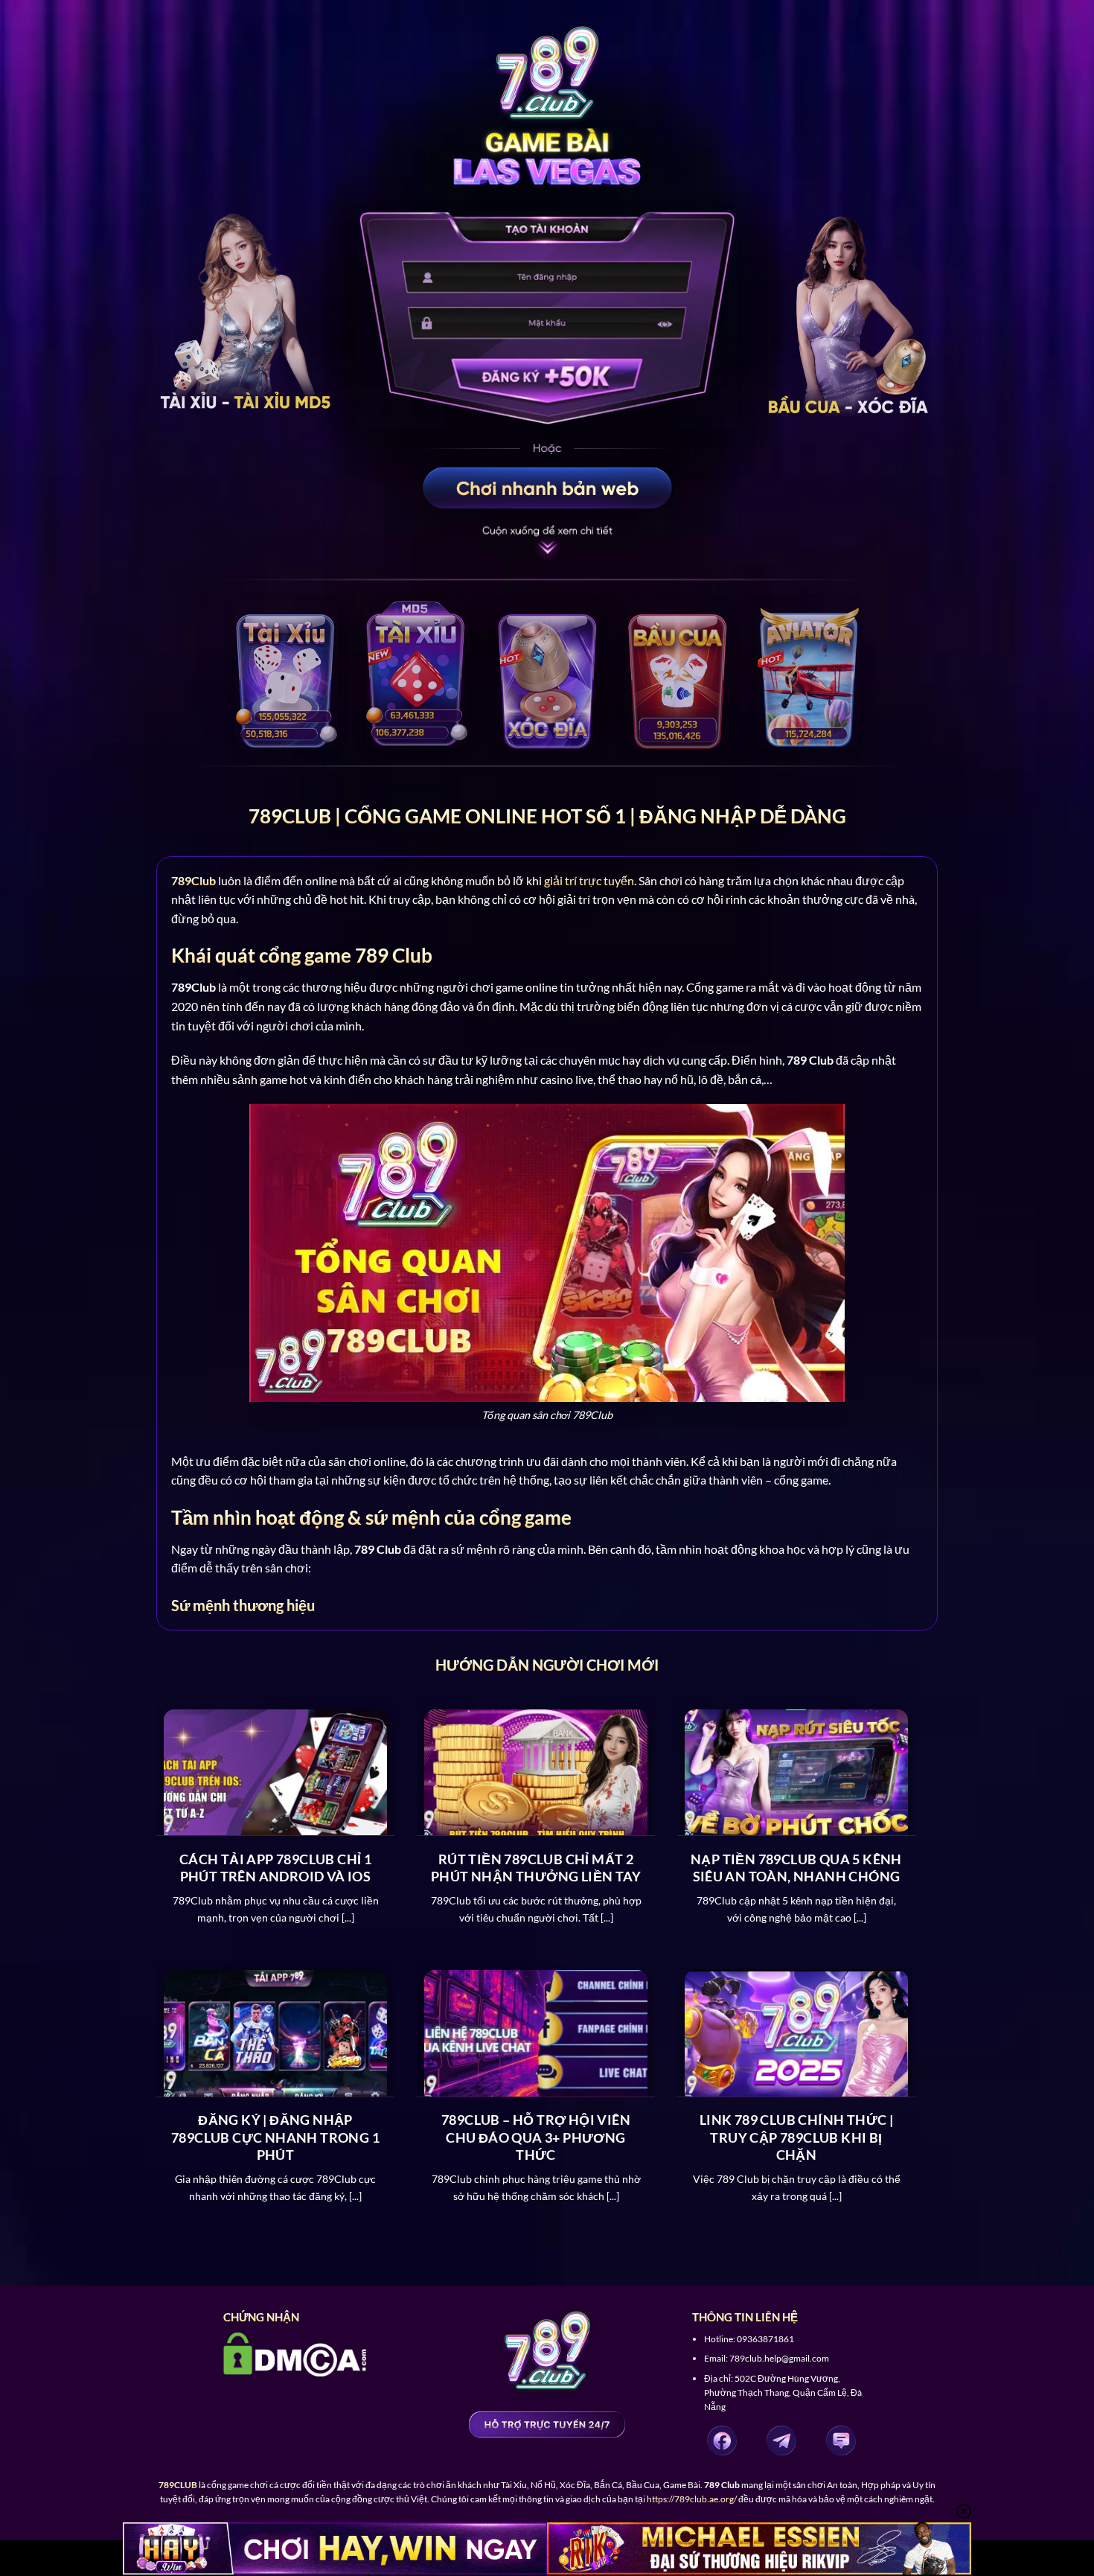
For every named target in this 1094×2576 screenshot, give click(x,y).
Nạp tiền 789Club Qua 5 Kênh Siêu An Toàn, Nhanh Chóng (796, 1868)
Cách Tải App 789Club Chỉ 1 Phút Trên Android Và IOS (275, 1868)
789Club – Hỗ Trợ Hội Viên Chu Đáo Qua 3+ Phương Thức (536, 2137)
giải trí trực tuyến (589, 880)
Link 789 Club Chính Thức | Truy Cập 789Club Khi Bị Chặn (796, 2137)
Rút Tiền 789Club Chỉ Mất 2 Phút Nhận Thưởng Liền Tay (536, 1868)
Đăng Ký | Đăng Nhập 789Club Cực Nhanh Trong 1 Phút (275, 2137)
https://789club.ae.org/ (692, 2499)
